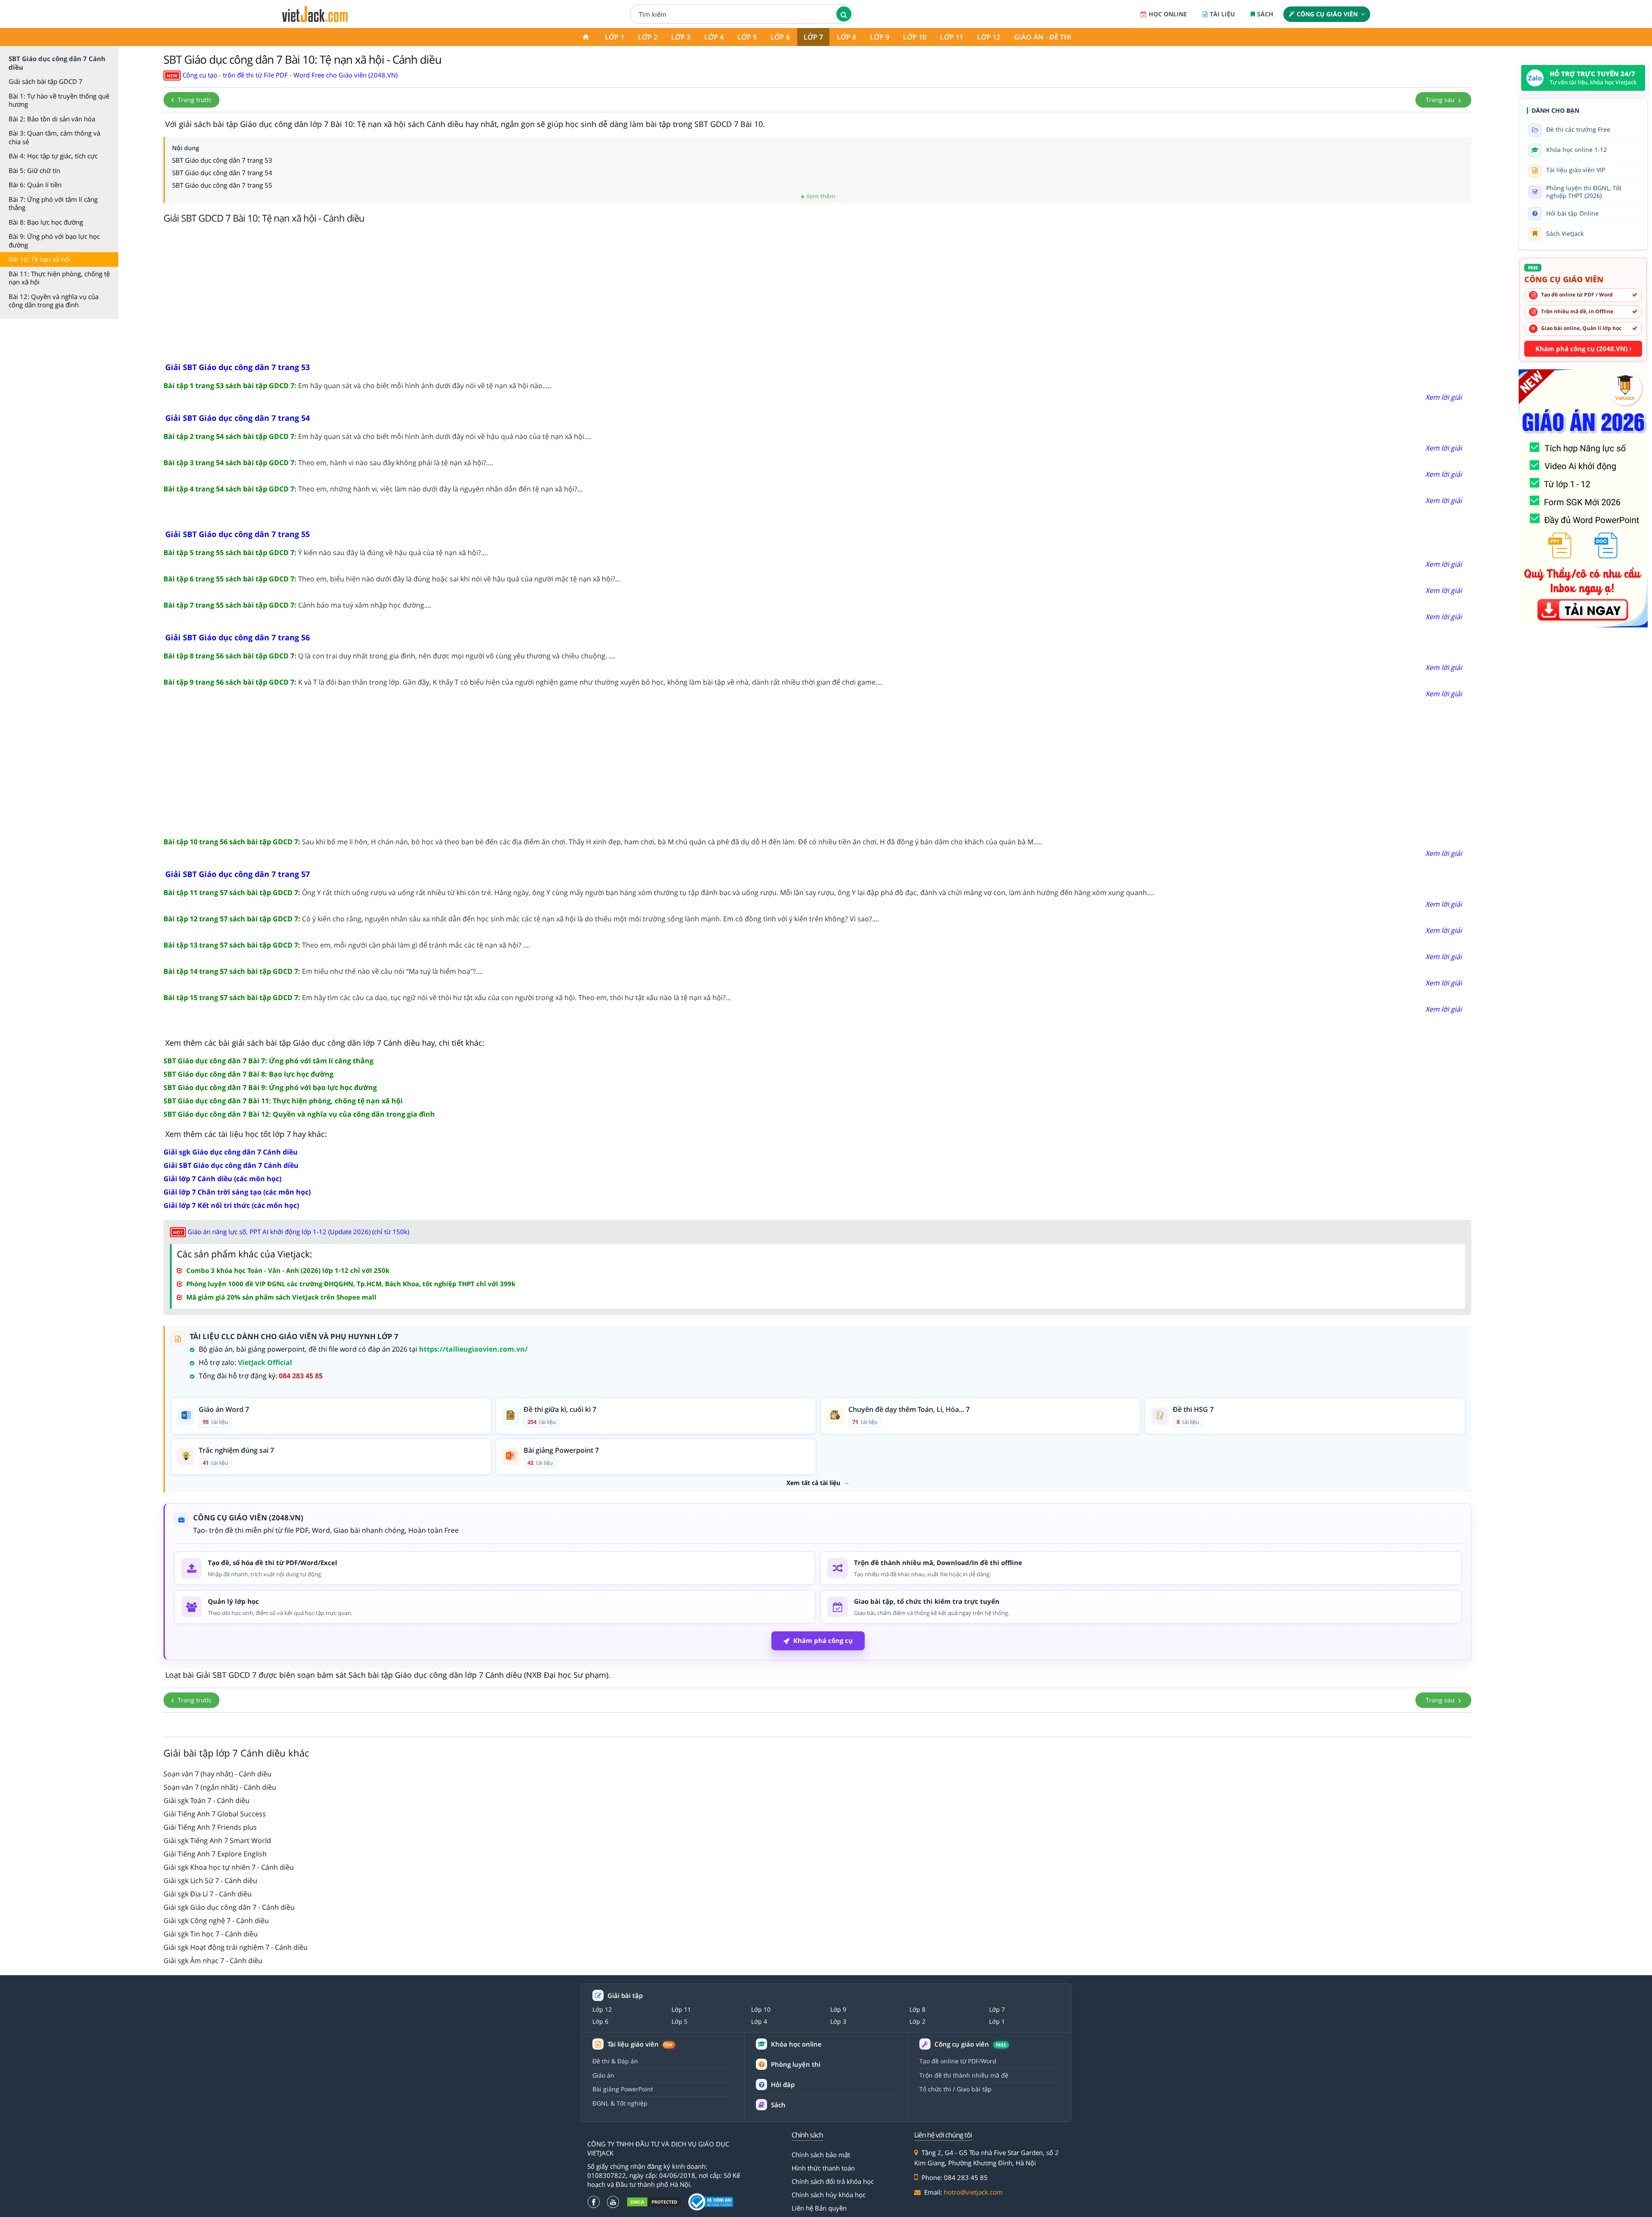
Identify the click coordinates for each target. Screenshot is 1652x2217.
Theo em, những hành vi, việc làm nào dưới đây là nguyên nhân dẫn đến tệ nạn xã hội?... (373, 489)
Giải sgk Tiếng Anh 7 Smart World (217, 1840)
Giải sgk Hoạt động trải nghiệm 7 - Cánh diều (236, 1947)
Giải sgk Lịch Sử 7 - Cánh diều (210, 1880)
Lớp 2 (648, 37)
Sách (1265, 14)
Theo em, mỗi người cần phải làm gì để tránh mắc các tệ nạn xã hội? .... (347, 945)
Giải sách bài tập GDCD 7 (46, 81)
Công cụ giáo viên (1327, 14)
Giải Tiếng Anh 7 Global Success (215, 1814)
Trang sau (1441, 100)
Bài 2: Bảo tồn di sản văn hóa (52, 119)
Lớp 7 (813, 37)
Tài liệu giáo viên (640, 2044)
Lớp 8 (846, 37)
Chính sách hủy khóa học (829, 2195)
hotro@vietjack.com (973, 2192)
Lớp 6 (780, 37)
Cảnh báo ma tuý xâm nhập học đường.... (297, 605)
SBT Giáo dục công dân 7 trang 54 (222, 173)
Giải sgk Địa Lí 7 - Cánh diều (208, 1894)
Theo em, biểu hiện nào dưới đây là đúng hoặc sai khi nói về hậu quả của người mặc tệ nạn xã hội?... (392, 579)
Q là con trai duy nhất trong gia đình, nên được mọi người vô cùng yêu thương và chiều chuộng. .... (390, 656)
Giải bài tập (625, 1996)
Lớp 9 (880, 37)
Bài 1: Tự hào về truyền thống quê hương (59, 100)
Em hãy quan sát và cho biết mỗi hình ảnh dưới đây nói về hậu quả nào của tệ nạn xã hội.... (377, 436)
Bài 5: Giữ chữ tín (34, 170)
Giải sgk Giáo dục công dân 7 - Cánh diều (229, 1907)
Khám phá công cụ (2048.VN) (1582, 349)
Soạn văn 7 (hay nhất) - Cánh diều (217, 1774)
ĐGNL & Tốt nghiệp (620, 2103)
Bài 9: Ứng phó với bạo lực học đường (54, 241)
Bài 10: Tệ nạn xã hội (40, 259)
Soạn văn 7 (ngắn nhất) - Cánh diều (220, 1787)
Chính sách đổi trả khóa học (833, 2181)
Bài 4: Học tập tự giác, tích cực (53, 156)
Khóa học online (796, 2044)
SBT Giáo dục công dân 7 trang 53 (222, 160)
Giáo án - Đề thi (1043, 37)
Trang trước (194, 100)
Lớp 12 (989, 37)
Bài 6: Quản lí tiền (35, 185)
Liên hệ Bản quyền (819, 2208)
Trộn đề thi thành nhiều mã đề (964, 2075)
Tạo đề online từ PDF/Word (958, 2061)
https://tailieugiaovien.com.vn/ (473, 1349)
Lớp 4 (714, 37)
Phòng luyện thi (796, 2064)
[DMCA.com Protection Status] (654, 2202)
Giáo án (603, 2075)
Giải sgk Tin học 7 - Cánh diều (211, 1934)
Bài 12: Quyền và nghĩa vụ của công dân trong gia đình (54, 301)
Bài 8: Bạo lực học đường (46, 222)
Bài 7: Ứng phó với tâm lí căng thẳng (53, 204)
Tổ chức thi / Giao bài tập (955, 2089)
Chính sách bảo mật (821, 2155)
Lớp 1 (615, 37)
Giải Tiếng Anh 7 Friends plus (210, 1827)
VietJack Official (265, 1362)
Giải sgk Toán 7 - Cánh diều (206, 1800)
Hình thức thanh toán (823, 2168)
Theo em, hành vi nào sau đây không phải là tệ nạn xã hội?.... (328, 463)
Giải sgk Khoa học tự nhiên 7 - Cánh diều (229, 1867)
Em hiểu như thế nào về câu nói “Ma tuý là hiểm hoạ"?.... (323, 971)
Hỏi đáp (783, 2084)
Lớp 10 (915, 37)
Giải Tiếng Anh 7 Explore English (215, 1854)
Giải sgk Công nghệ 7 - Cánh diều (216, 1921)
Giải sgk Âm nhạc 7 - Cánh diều (213, 1961)
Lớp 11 (952, 37)
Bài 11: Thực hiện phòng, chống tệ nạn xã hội (59, 278)
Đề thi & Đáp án (615, 2061)
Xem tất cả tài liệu (813, 1483)
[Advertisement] (817, 295)
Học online (1168, 14)
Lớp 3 (681, 37)
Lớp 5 (747, 37)
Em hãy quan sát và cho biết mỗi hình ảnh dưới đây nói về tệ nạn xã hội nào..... (357, 386)
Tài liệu (1222, 14)
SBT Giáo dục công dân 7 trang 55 (222, 185)
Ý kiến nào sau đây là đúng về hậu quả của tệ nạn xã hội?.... (326, 553)
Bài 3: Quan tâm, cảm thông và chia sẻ (54, 137)
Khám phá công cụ (823, 1640)
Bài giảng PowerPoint (623, 2089)
